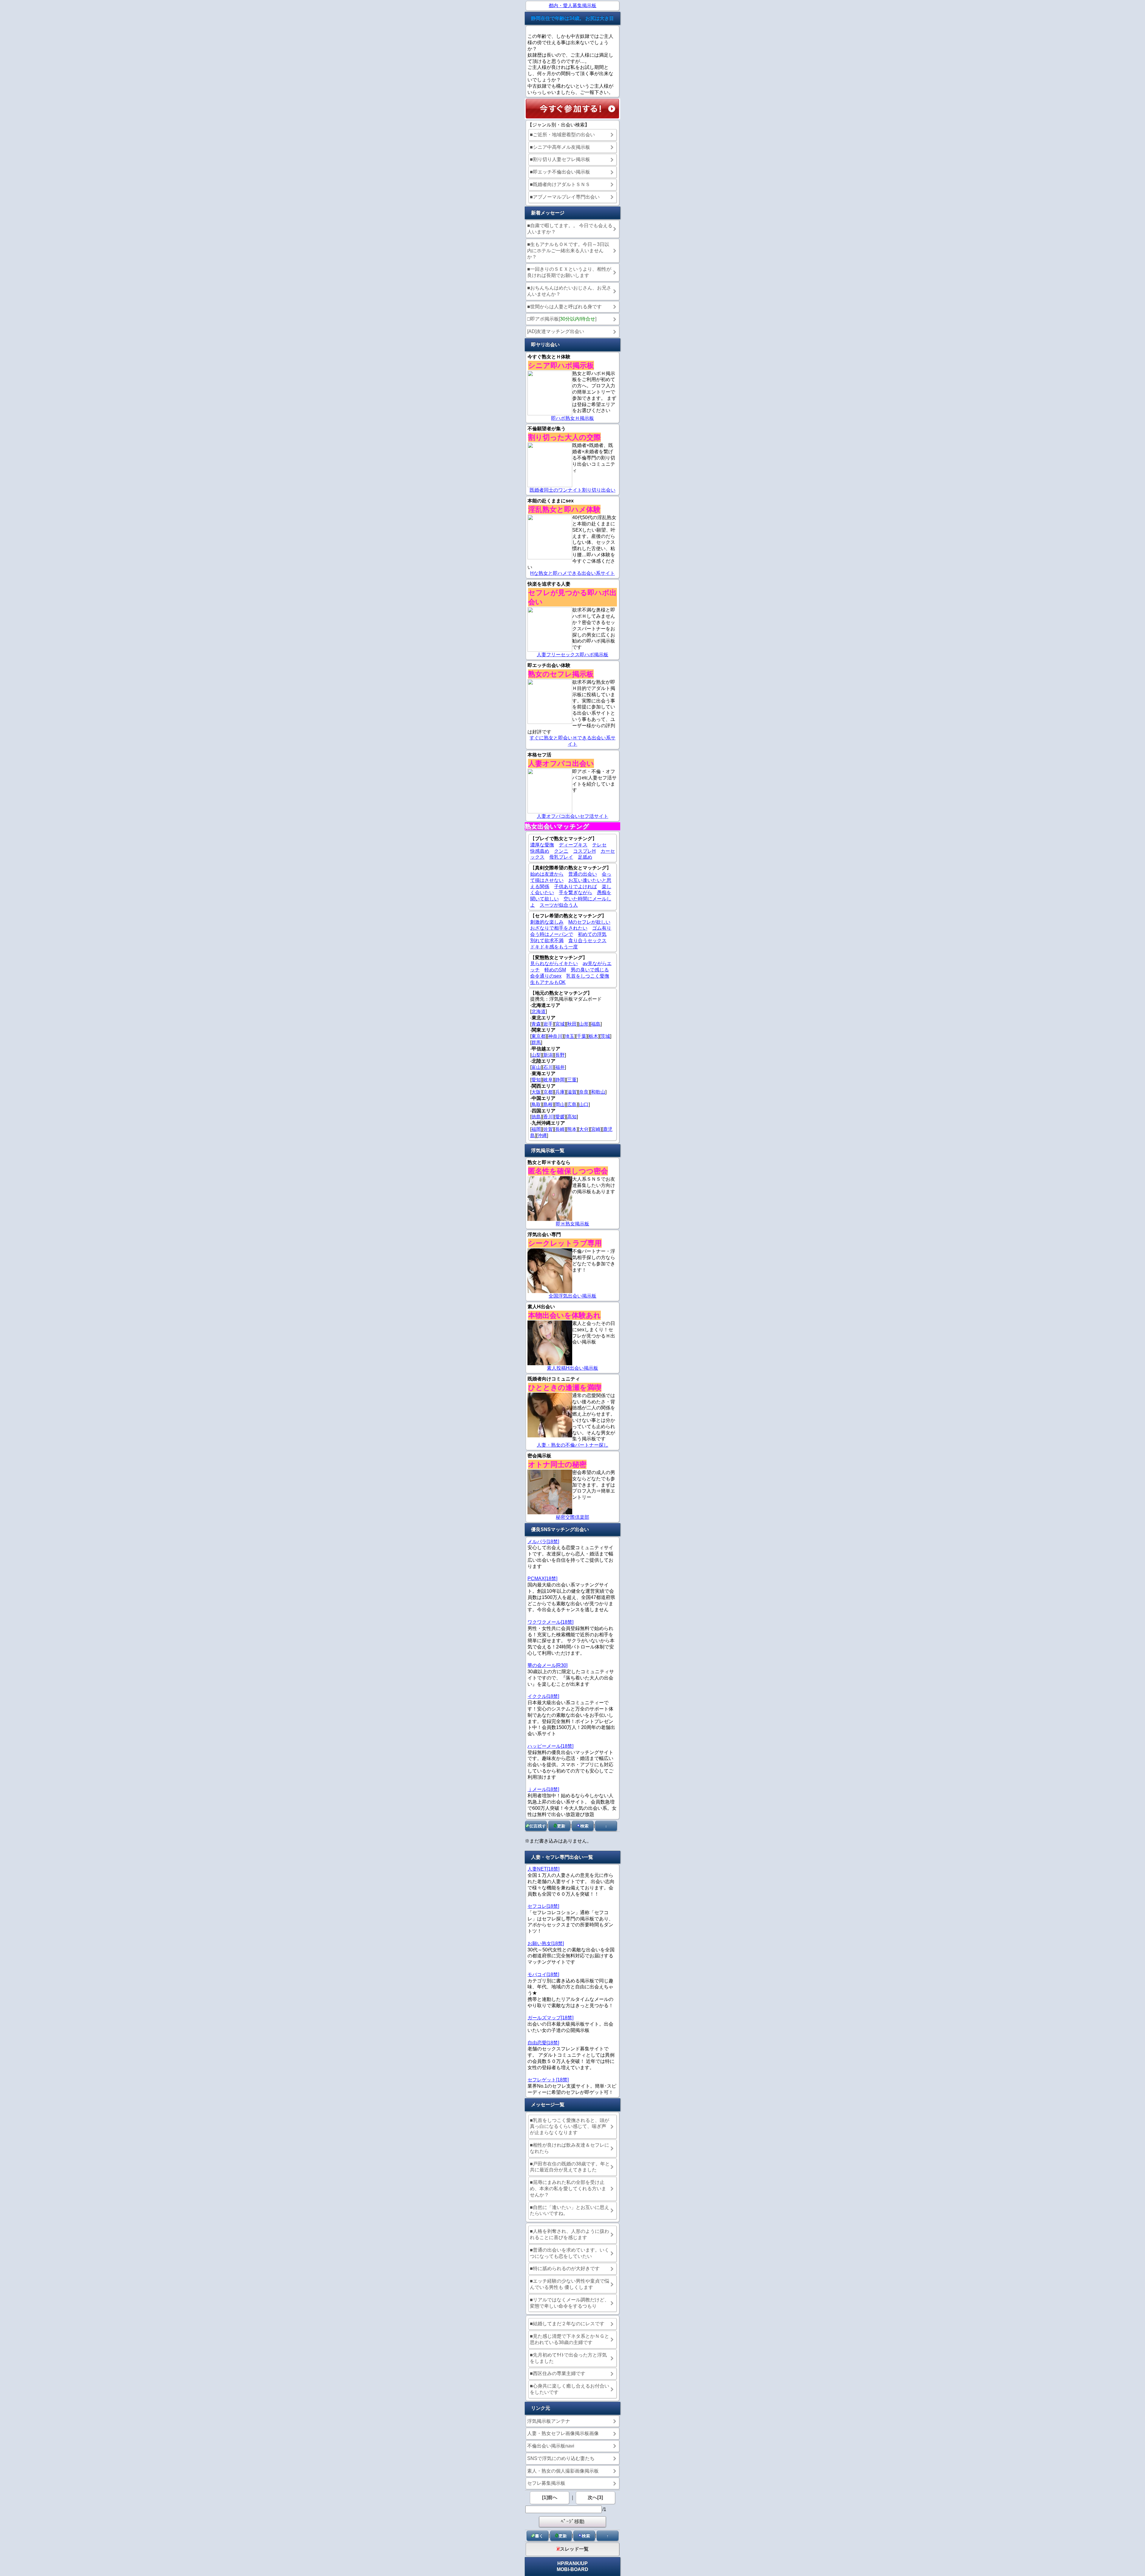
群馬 (536, 1042)
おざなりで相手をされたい (559, 928)
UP (584, 2563)
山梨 (536, 1055)
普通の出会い (583, 874)
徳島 (536, 1117)
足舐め (585, 857)
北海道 (539, 1011)
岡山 (560, 1104)
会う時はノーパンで (552, 934)
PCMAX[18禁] (542, 1579)
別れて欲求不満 (547, 941)
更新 (561, 1826)
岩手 (548, 1024)
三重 (572, 1080)
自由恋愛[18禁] (543, 2043)
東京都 (539, 1036)
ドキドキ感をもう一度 (554, 947)
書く (539, 2536)
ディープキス (573, 845)
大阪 (536, 1092)
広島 (572, 1104)
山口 (584, 1104)
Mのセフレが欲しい (589, 922)
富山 (536, 1067)
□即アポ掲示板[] (562, 319)
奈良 (584, 1092)
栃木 (593, 1036)
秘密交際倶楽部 (572, 1517)
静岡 (560, 1080)
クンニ (561, 851)
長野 (560, 1055)
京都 (548, 1092)
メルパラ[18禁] (543, 1542)
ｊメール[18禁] (543, 1789)
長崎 (560, 1129)
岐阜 (548, 1080)
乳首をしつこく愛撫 (588, 976)
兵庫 (560, 1092)
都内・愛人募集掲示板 (572, 6)
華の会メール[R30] (547, 1665)
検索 (584, 1826)
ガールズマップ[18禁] (550, 2018)
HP (561, 2563)
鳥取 (536, 1104)
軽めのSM (555, 970)
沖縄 (542, 1135)
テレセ (599, 845)
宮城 (560, 1024)
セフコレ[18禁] (543, 1906)
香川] (549, 1117)
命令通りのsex (546, 976)
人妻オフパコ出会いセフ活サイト (572, 816)
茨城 (605, 1036)
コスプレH (584, 851)
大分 (584, 1129)
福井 (560, 1067)
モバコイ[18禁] (543, 1974)
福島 (596, 1024)
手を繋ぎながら (575, 893)
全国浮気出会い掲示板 (572, 1296)
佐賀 (548, 1129)
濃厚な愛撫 (542, 845)
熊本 (572, 1129)
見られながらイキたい (554, 963)
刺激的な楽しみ (547, 922)
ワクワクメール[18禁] (550, 1622)
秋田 (572, 1024)
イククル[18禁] (543, 1696)
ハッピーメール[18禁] (550, 1746)
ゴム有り (602, 928)
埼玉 (570, 1036)
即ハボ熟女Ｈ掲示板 (572, 418)
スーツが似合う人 (559, 905)
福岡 (536, 1129)
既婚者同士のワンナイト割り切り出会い (572, 490)
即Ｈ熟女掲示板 (572, 1224)
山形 (584, 1024)
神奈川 (555, 1036)
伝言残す (538, 1826)
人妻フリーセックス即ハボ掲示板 (572, 655)
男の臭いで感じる (590, 970)
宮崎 (596, 1129)
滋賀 (572, 1092)
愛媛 (560, 1117)
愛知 (536, 1080)
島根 (548, 1104)
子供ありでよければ (575, 887)
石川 (548, 1067)
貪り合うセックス (587, 941)
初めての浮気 (592, 934)
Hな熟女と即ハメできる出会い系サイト (572, 573)
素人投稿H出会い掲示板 (572, 1368)
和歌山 (598, 1092)
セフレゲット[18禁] (548, 2080)
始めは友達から (547, 874)
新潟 (548, 1055)
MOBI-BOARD (572, 2569)
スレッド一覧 (574, 2549)
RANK (572, 2563)
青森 (536, 1024)
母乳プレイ (561, 857)
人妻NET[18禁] (543, 1869)
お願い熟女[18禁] (546, 1943)
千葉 (581, 1036)
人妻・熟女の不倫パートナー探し (572, 1445)
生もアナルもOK (548, 982)
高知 (572, 1117)
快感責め (540, 851)
